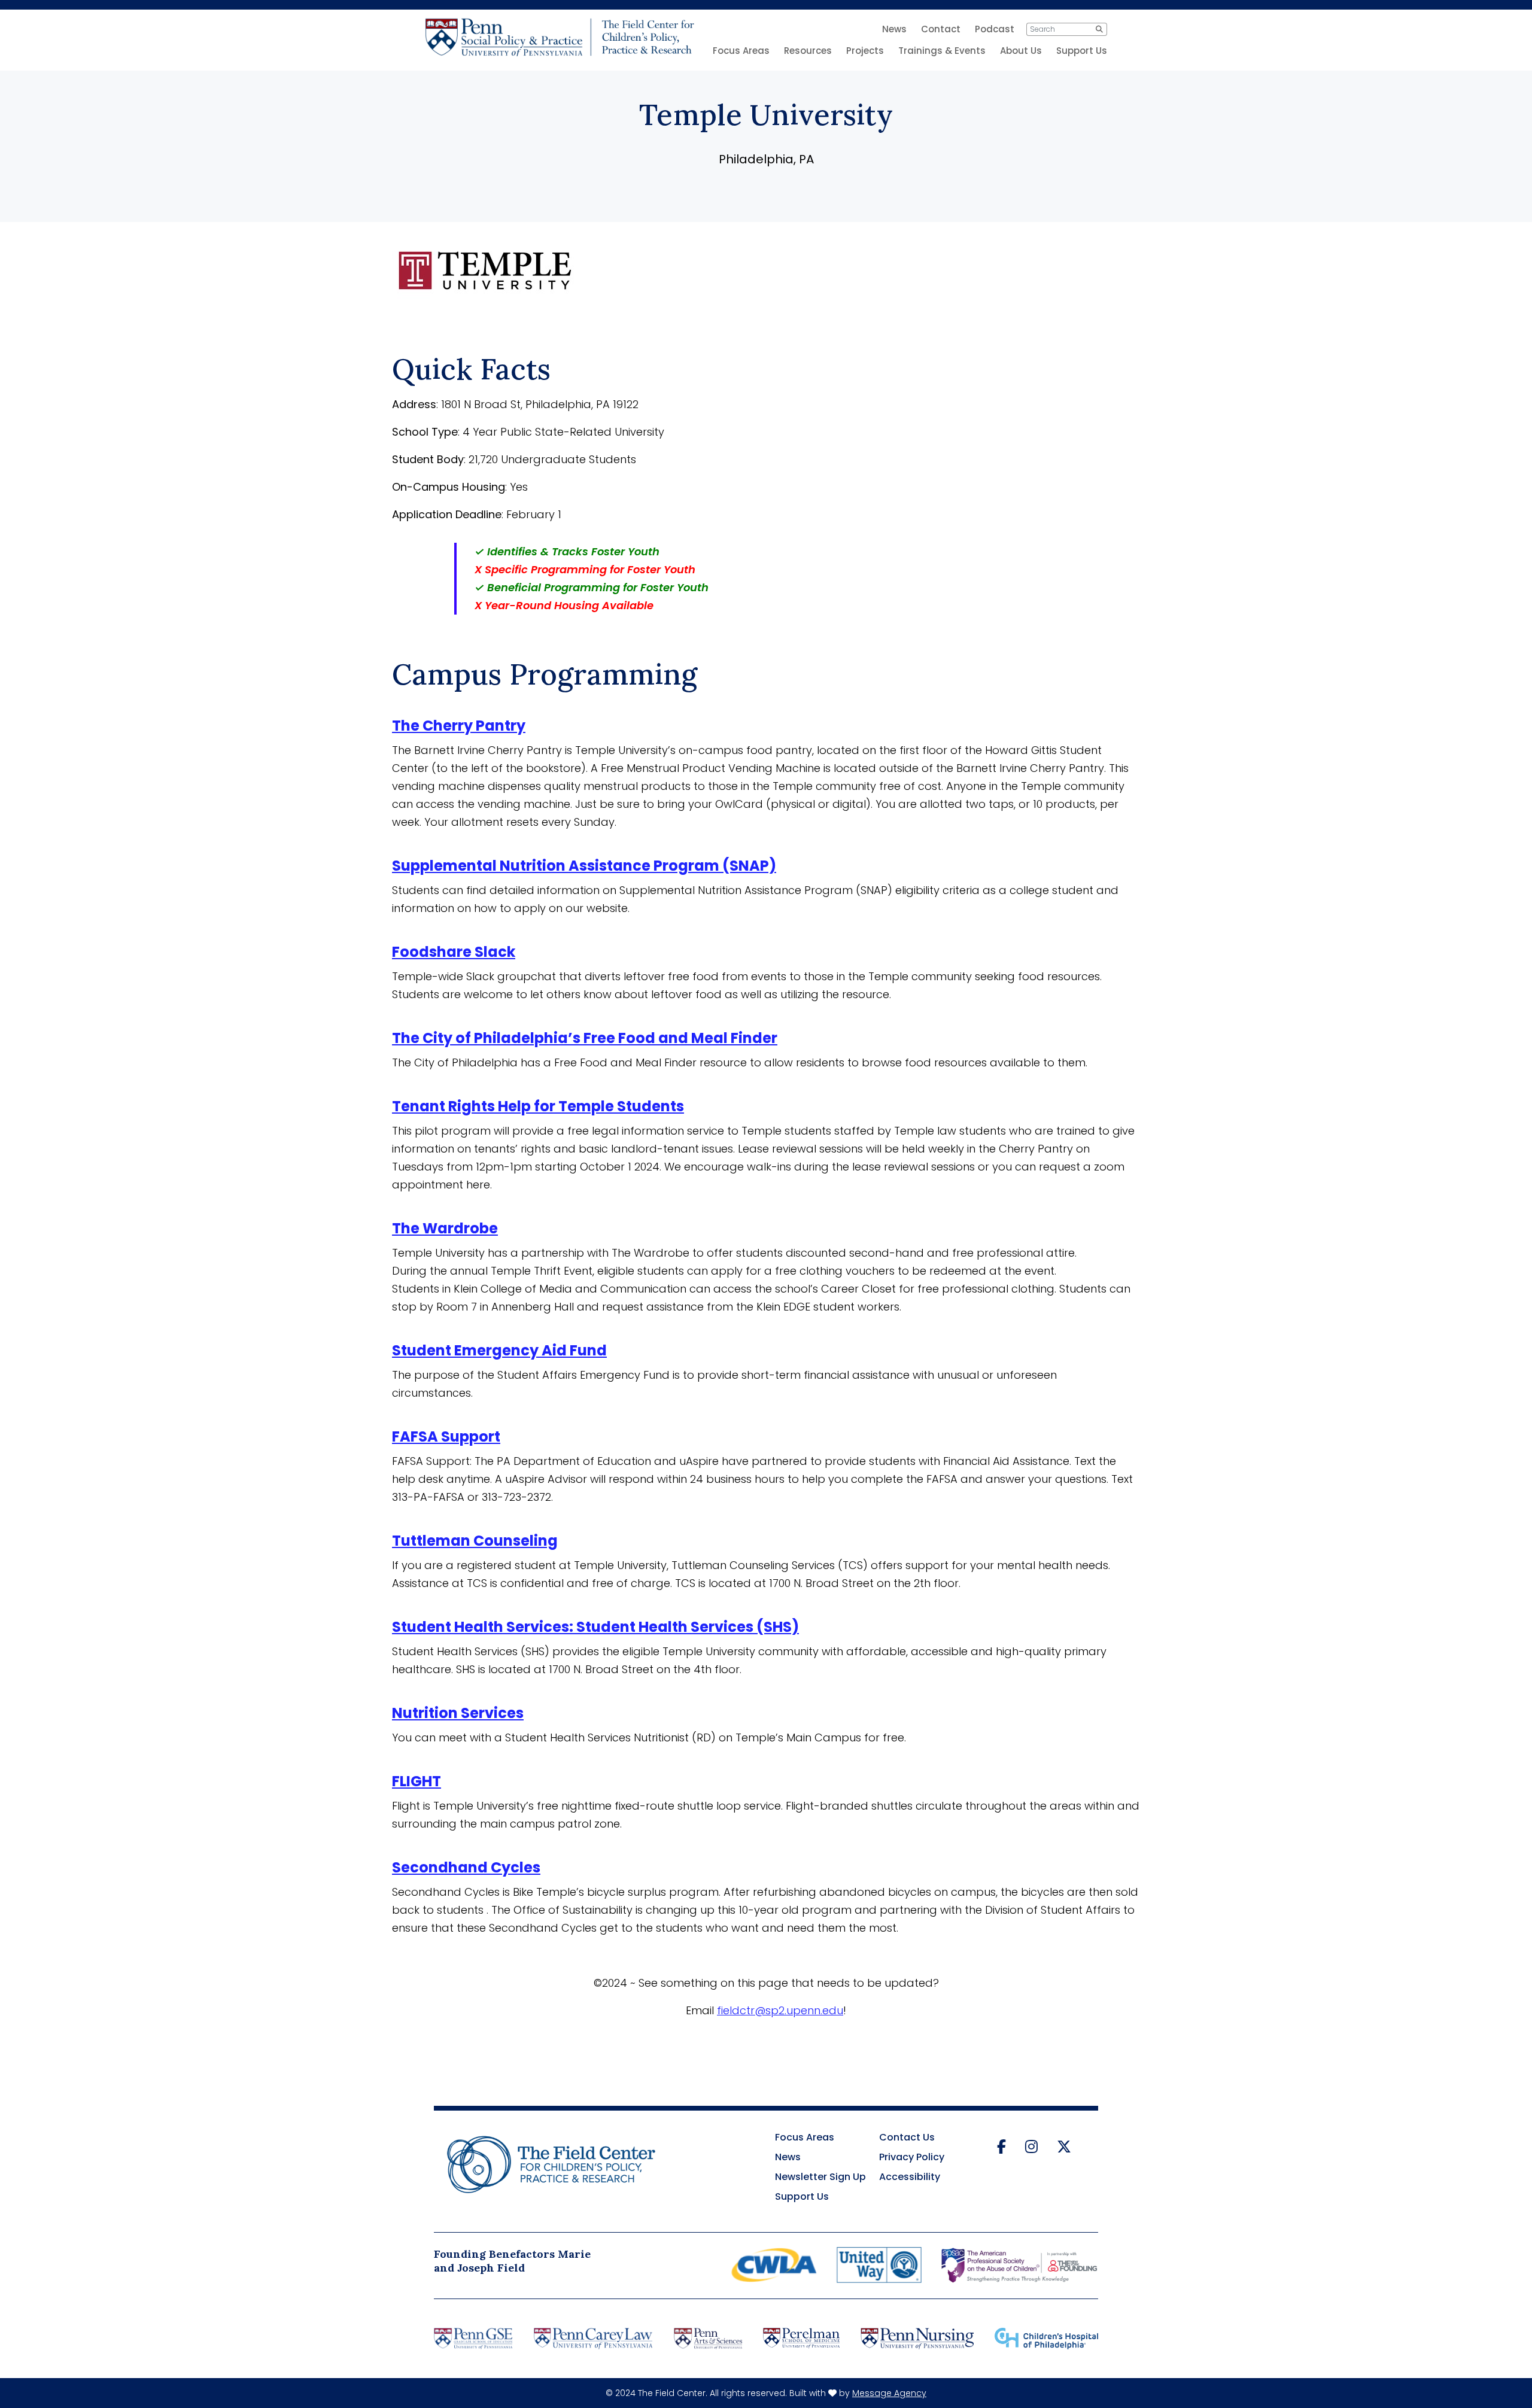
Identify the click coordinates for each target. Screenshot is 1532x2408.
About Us (1021, 51)
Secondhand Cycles (466, 1867)
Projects (865, 51)
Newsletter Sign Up (820, 2177)
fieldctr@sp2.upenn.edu (780, 2010)
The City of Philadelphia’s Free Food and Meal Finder (585, 1038)
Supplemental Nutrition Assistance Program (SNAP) (584, 866)
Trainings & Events (942, 51)
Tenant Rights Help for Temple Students (538, 1106)
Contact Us (907, 2137)
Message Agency (889, 2393)
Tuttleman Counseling (475, 1541)
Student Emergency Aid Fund (499, 1350)
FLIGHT (417, 1781)
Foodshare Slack (454, 952)
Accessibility (910, 2177)
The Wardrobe (445, 1228)
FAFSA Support (446, 1436)
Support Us (1082, 51)
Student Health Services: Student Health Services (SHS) (595, 1627)
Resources (808, 51)
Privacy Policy (912, 2157)
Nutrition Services (458, 1713)
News (788, 2157)
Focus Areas (741, 51)
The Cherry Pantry (459, 726)
